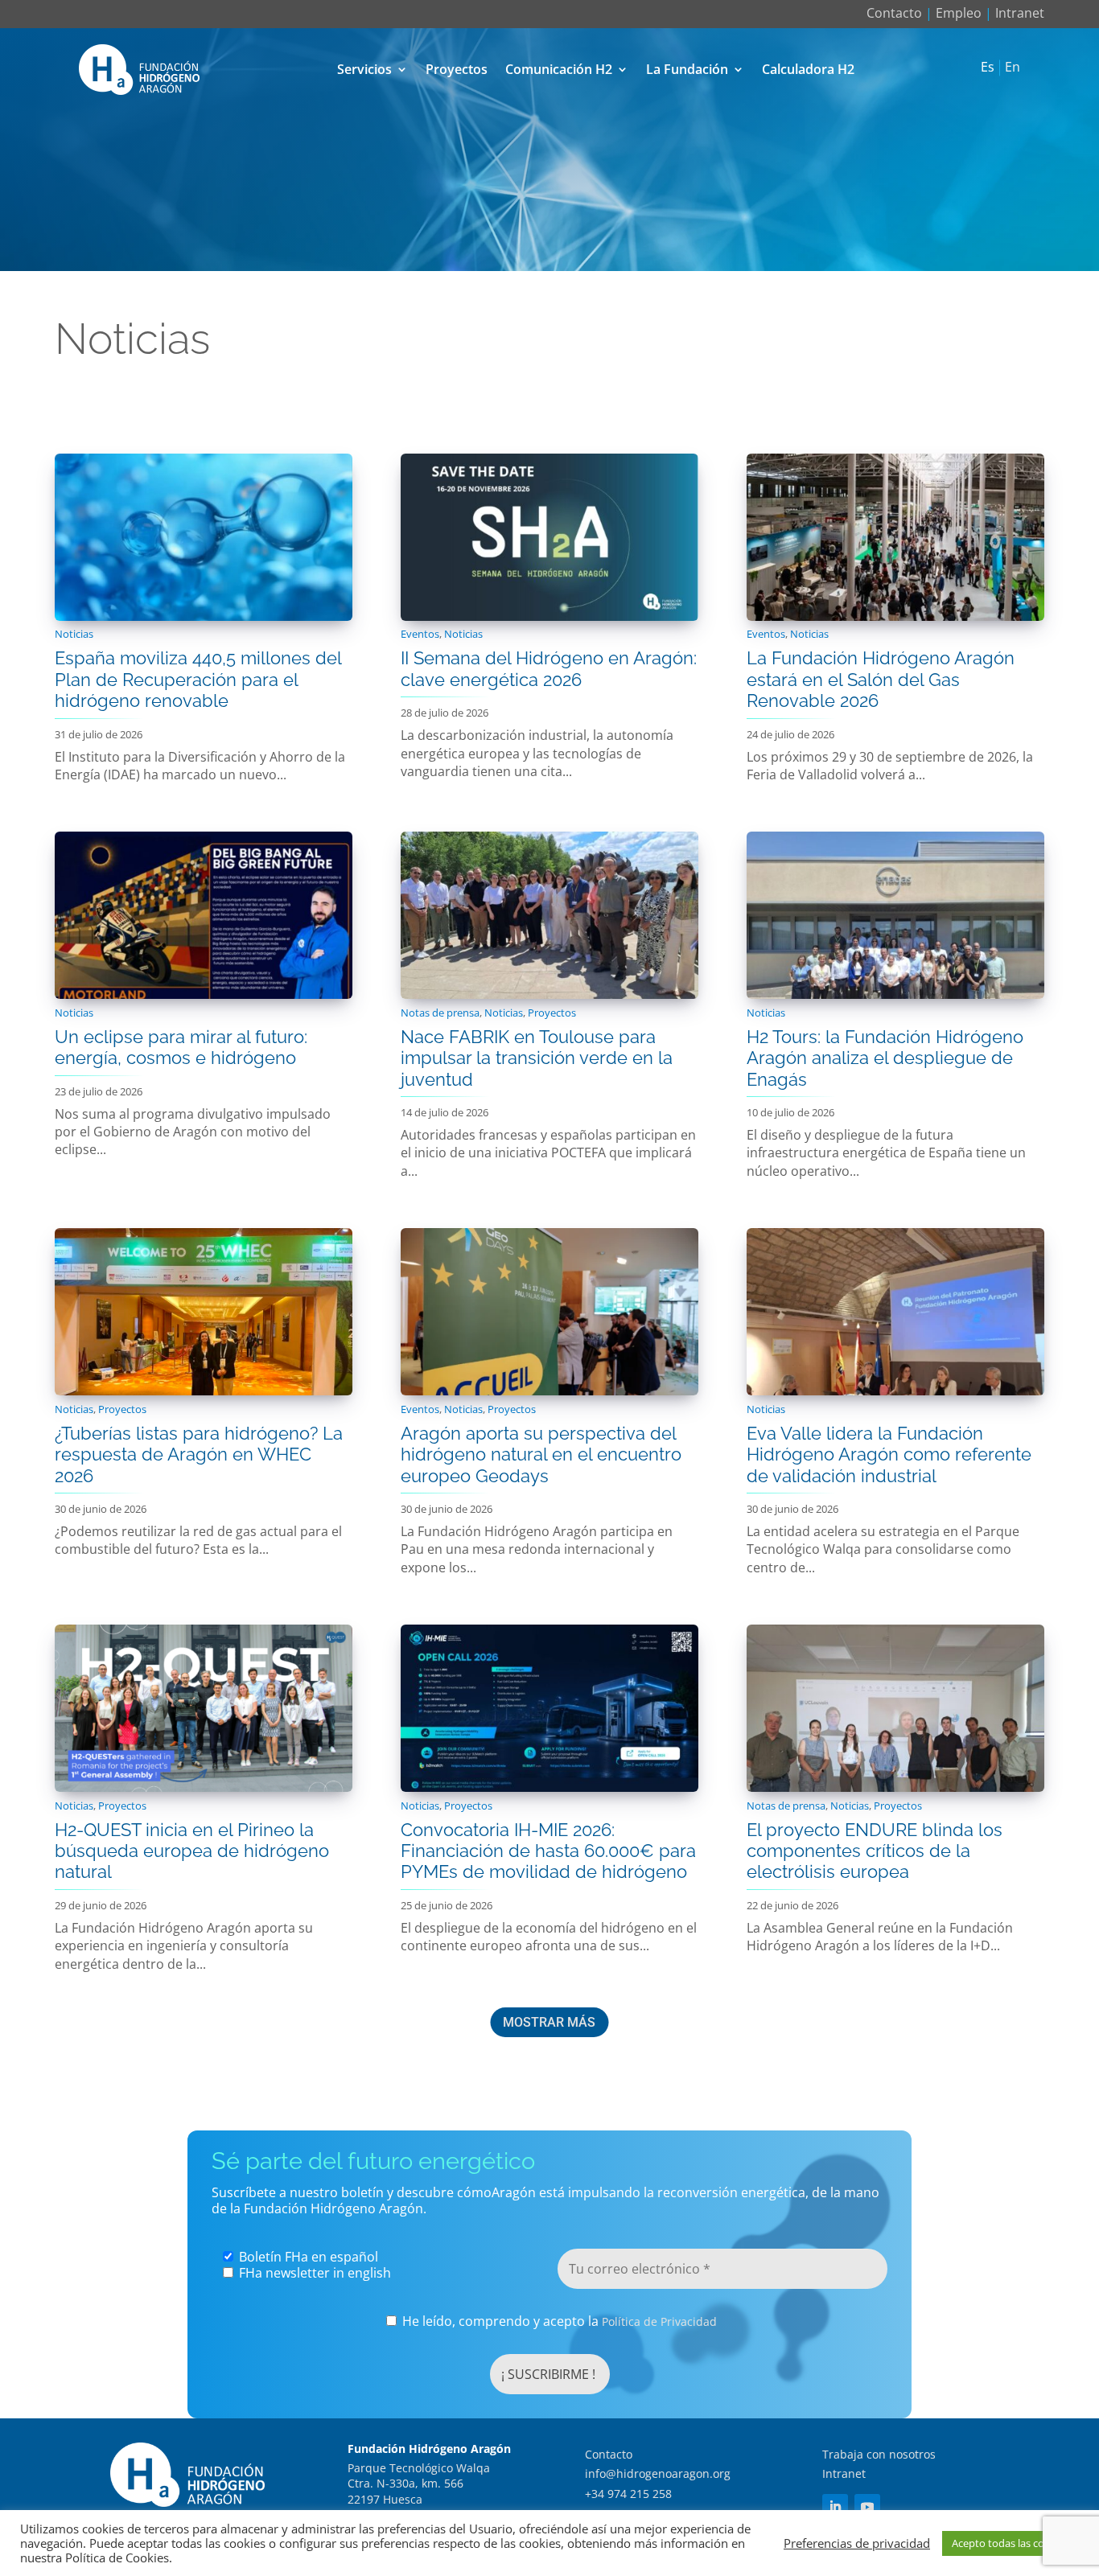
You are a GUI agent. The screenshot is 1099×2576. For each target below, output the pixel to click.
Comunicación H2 (559, 69)
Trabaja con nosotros (879, 2454)
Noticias (74, 634)
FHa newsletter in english (313, 2273)
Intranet (1020, 13)
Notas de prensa (440, 1013)
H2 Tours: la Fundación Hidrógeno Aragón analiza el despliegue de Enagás (885, 1058)
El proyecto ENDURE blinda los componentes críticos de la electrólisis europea (875, 1851)
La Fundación (687, 69)
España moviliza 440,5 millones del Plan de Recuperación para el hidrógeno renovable (198, 679)
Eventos (420, 634)
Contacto (894, 13)
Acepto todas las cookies (1011, 2543)
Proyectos (457, 69)
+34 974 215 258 (628, 2494)
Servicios (364, 69)
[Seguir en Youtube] (867, 2507)
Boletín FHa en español (307, 2257)
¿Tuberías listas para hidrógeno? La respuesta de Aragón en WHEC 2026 (199, 1454)
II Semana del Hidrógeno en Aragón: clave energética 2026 (549, 668)
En (1013, 68)
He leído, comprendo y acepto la (558, 2321)
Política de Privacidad (659, 2321)
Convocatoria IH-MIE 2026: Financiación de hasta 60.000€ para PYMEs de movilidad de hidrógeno (548, 1851)
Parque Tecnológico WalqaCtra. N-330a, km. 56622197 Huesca (419, 2484)
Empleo (959, 13)
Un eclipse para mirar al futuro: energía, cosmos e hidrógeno (181, 1047)
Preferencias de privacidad (857, 2543)
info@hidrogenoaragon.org (658, 2473)
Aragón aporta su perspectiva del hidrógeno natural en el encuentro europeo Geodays (541, 1454)
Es (988, 68)
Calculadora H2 (808, 69)
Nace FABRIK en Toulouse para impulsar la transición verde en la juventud (537, 1058)
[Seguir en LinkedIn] (835, 2507)
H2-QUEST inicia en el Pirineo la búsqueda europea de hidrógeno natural (192, 1851)
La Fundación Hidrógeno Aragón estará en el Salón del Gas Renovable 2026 (881, 679)
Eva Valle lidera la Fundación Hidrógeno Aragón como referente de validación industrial (889, 1454)
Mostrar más (549, 2022)
